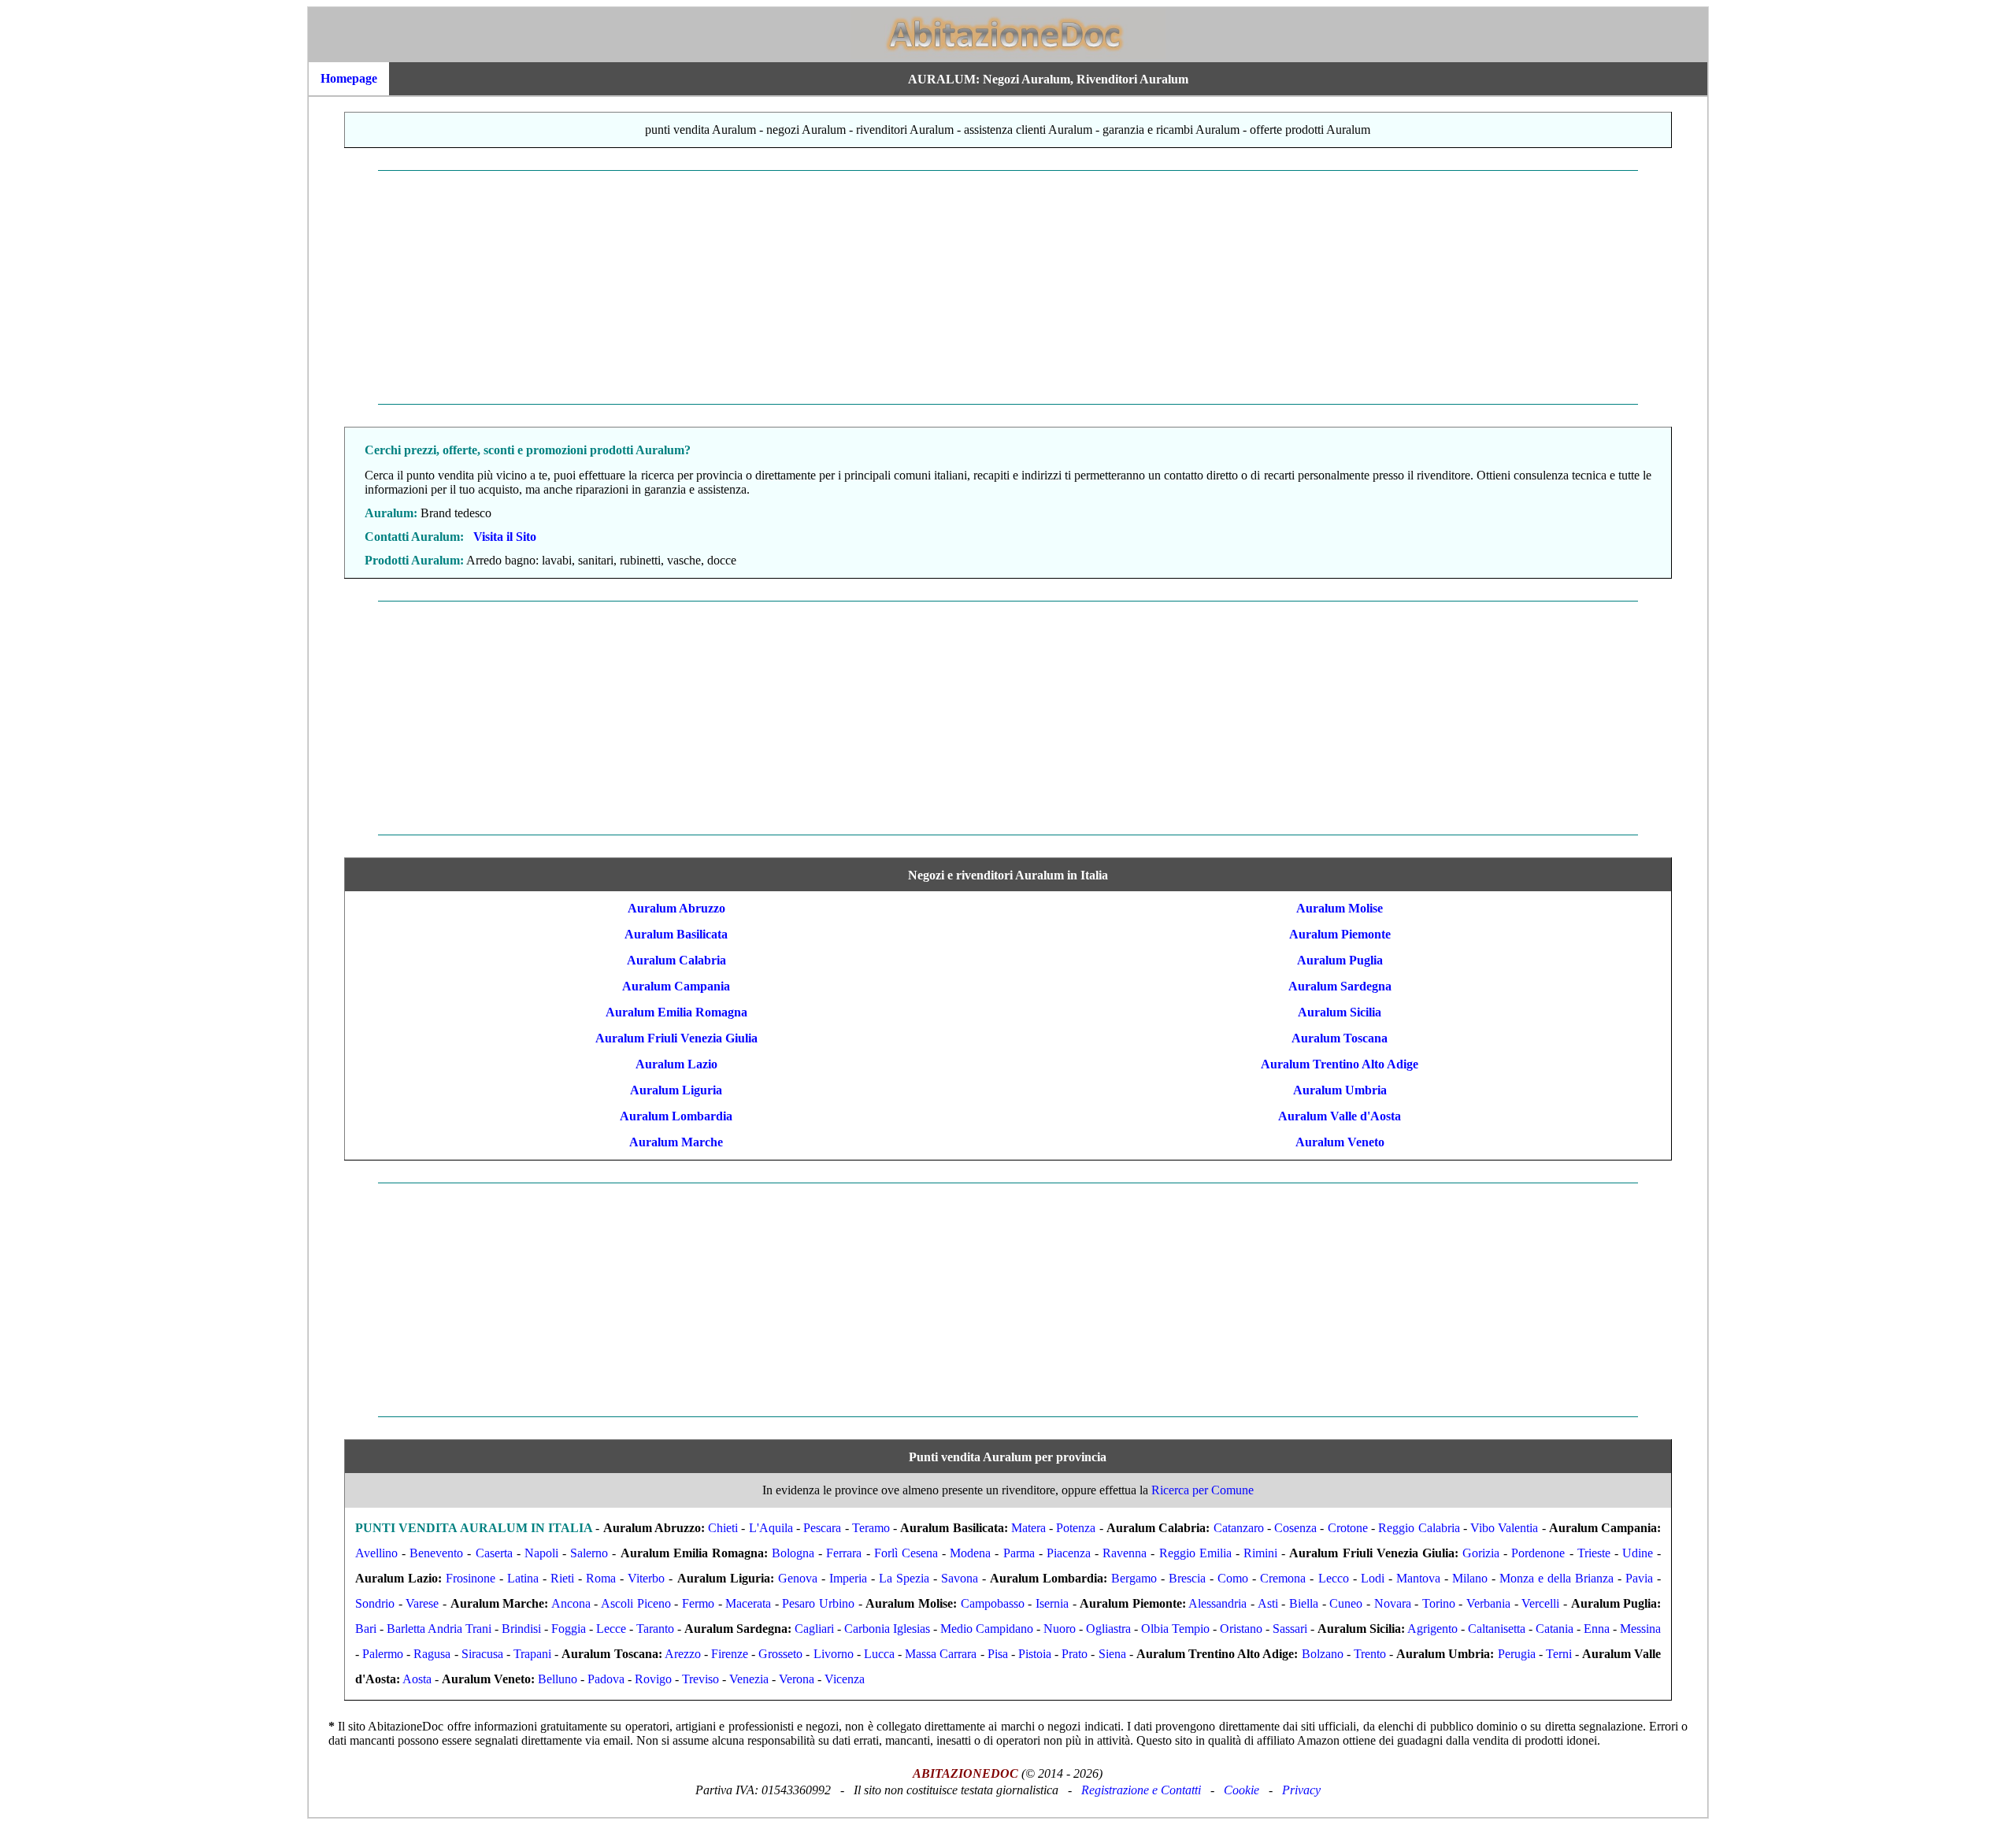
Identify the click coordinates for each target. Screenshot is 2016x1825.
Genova (798, 1578)
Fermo (698, 1603)
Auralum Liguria (676, 1090)
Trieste (1594, 1553)
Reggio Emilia (1195, 1553)
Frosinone (471, 1578)
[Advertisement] (782, 287)
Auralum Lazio (676, 1064)
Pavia (1639, 1578)
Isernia (1052, 1603)
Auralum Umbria (1340, 1090)
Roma (601, 1578)
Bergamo (1134, 1578)
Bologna (793, 1553)
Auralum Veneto (1340, 1142)
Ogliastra (1108, 1629)
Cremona (1283, 1578)
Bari (366, 1629)
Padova (606, 1679)
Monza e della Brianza (1556, 1578)
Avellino (376, 1553)
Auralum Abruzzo (676, 908)
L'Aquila (771, 1528)
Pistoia (1035, 1654)
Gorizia (1481, 1553)
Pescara (822, 1528)
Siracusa (482, 1654)
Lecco (1334, 1578)
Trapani (532, 1654)
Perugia (1517, 1654)
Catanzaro (1239, 1528)
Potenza (1076, 1528)
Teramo (871, 1528)
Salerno (589, 1553)
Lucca (879, 1654)
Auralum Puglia (1340, 960)
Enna (1597, 1629)
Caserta (494, 1553)
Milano (1470, 1578)
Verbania (1488, 1603)
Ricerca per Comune (1203, 1490)
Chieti (723, 1528)
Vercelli (1540, 1603)
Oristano (1241, 1629)
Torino (1439, 1603)
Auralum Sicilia (1340, 1012)
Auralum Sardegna (1340, 986)
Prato (1075, 1654)
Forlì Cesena (906, 1553)
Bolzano (1323, 1654)
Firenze (730, 1654)
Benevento (436, 1553)
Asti (1268, 1603)
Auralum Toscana (1340, 1038)
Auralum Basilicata (676, 934)
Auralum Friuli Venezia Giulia (676, 1038)
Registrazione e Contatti (1141, 1790)
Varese (422, 1603)
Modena (970, 1553)
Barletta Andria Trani (439, 1629)
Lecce (611, 1629)
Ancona (571, 1603)
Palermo (383, 1654)
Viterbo (646, 1578)
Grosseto (780, 1654)
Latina (523, 1578)
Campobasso (993, 1603)
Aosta (417, 1679)
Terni (1559, 1654)
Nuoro (1060, 1629)
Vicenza (845, 1679)
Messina (1640, 1629)
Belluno (558, 1679)
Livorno (834, 1654)
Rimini (1260, 1553)
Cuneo (1346, 1603)
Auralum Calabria (676, 960)
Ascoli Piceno (636, 1603)
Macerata (748, 1603)
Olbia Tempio (1175, 1629)
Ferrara (844, 1553)
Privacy (1301, 1790)
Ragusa (432, 1654)
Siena (1112, 1654)
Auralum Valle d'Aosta (1340, 1116)
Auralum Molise (1340, 908)
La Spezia (904, 1578)
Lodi (1373, 1578)
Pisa (998, 1654)
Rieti (562, 1578)
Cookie (1241, 1790)
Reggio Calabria (1419, 1528)
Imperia (848, 1578)
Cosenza (1295, 1528)
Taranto (655, 1629)
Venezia (749, 1679)
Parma (1019, 1553)
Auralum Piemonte (1340, 934)
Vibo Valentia (1504, 1528)
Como (1233, 1578)
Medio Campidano (987, 1629)
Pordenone (1538, 1553)
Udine (1638, 1553)
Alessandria (1217, 1603)
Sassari (1290, 1629)
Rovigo (653, 1679)
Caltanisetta (1497, 1629)
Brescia (1187, 1578)
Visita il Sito (505, 537)
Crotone (1348, 1528)
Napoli (541, 1553)
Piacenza (1069, 1553)
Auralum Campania (676, 986)
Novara (1393, 1603)
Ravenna (1125, 1553)
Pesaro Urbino (818, 1603)
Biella (1304, 1603)
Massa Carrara (941, 1654)
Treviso (700, 1679)
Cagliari (814, 1629)
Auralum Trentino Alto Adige (1340, 1064)
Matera (1028, 1528)
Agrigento (1432, 1629)
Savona (960, 1578)
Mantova (1418, 1578)
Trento (1370, 1654)
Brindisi (521, 1629)
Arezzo (683, 1654)
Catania (1555, 1629)
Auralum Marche (676, 1142)
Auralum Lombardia (676, 1116)
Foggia (569, 1629)
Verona (797, 1679)
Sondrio (375, 1603)
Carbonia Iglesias (887, 1629)
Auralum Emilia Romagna (676, 1012)
